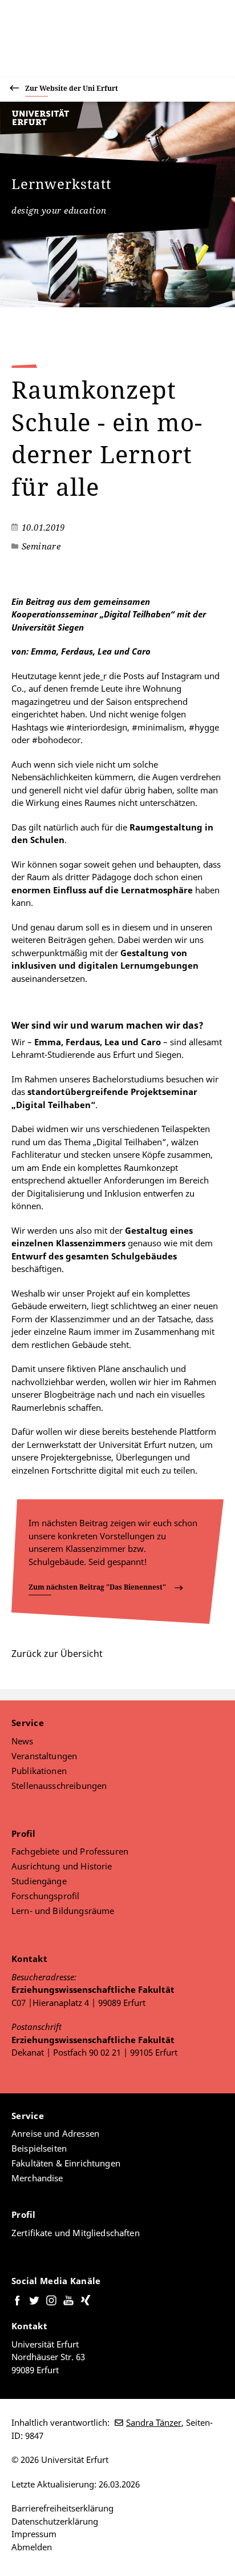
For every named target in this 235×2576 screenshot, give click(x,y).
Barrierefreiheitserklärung (62, 2508)
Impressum (34, 2534)
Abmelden (32, 2547)
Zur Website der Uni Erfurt (72, 88)
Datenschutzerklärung (55, 2521)
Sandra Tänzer (154, 2422)
